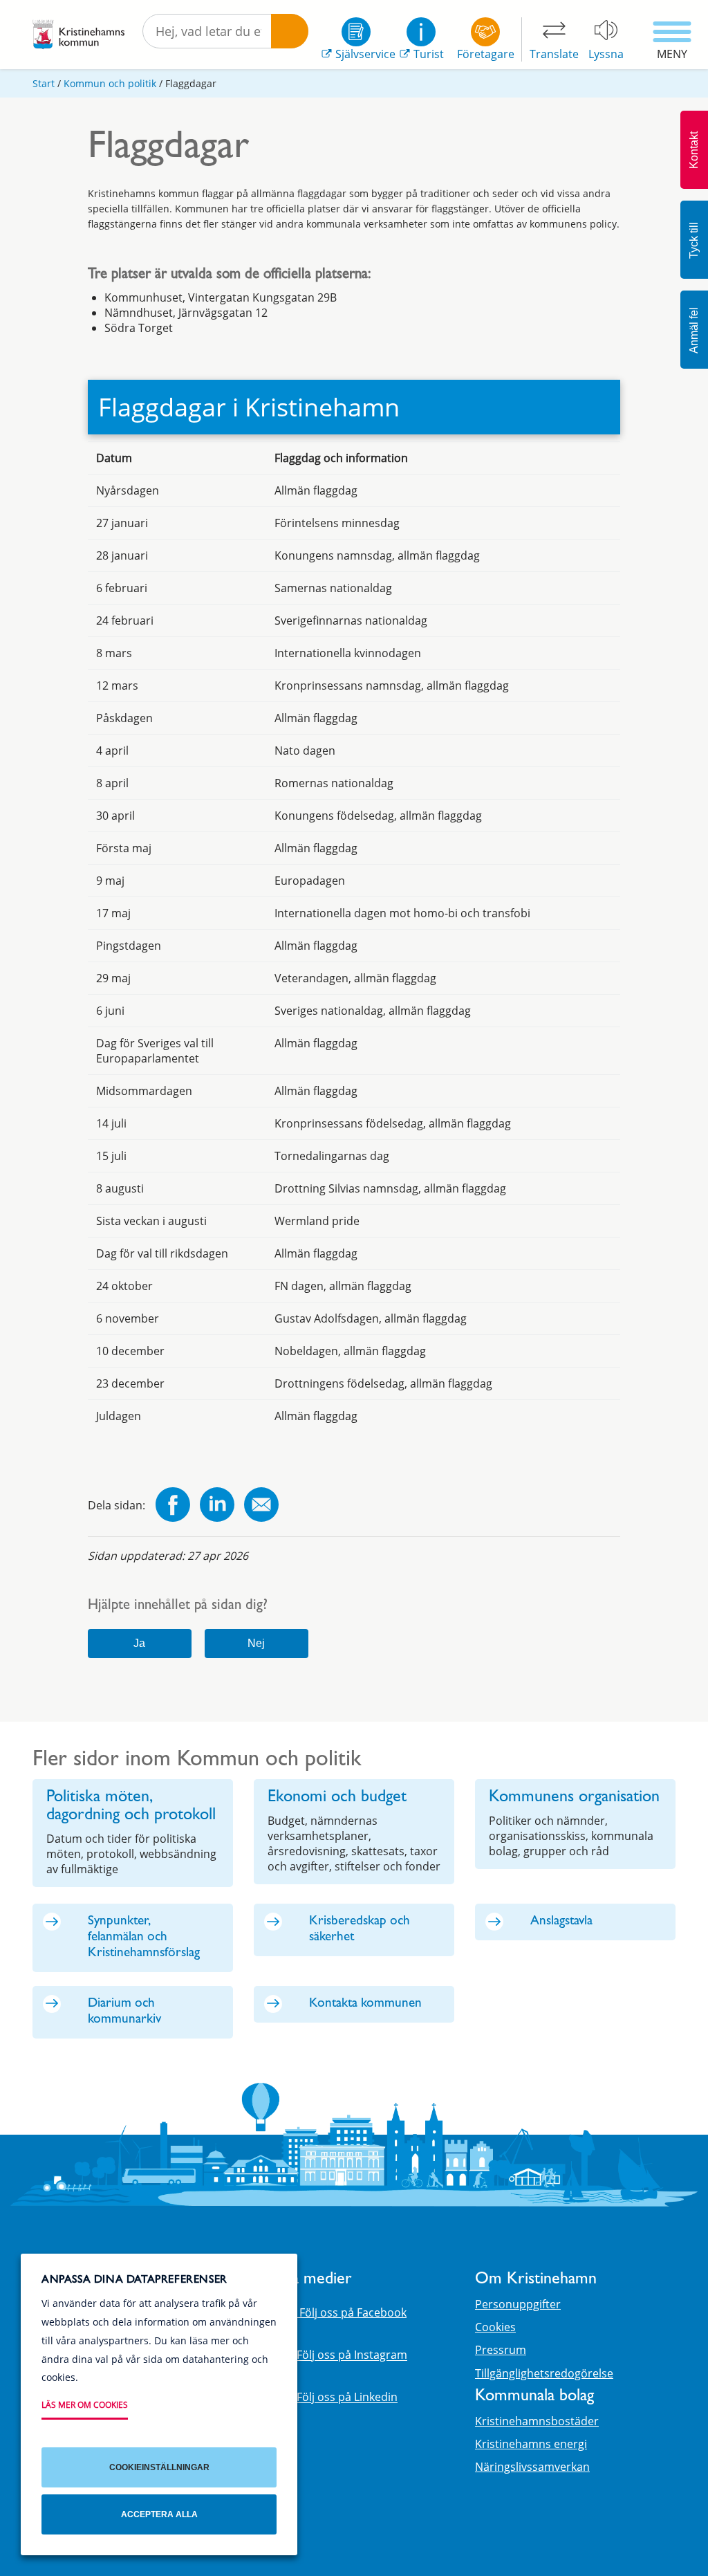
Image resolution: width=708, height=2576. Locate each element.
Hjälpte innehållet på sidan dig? (178, 1607)
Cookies (495, 2327)
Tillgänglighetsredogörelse (544, 2373)
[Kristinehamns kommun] (78, 35)
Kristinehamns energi (531, 2444)
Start (44, 83)
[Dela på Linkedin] (217, 1506)
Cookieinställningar (159, 2467)
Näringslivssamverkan (532, 2467)
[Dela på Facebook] (173, 1506)
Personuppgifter (518, 2304)
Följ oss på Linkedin (347, 2398)
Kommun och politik (110, 83)
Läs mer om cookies (85, 2405)
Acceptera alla (159, 2514)
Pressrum (501, 2350)
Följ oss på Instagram (352, 2355)
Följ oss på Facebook (352, 2312)
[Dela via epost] (261, 1506)
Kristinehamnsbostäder (537, 2421)
